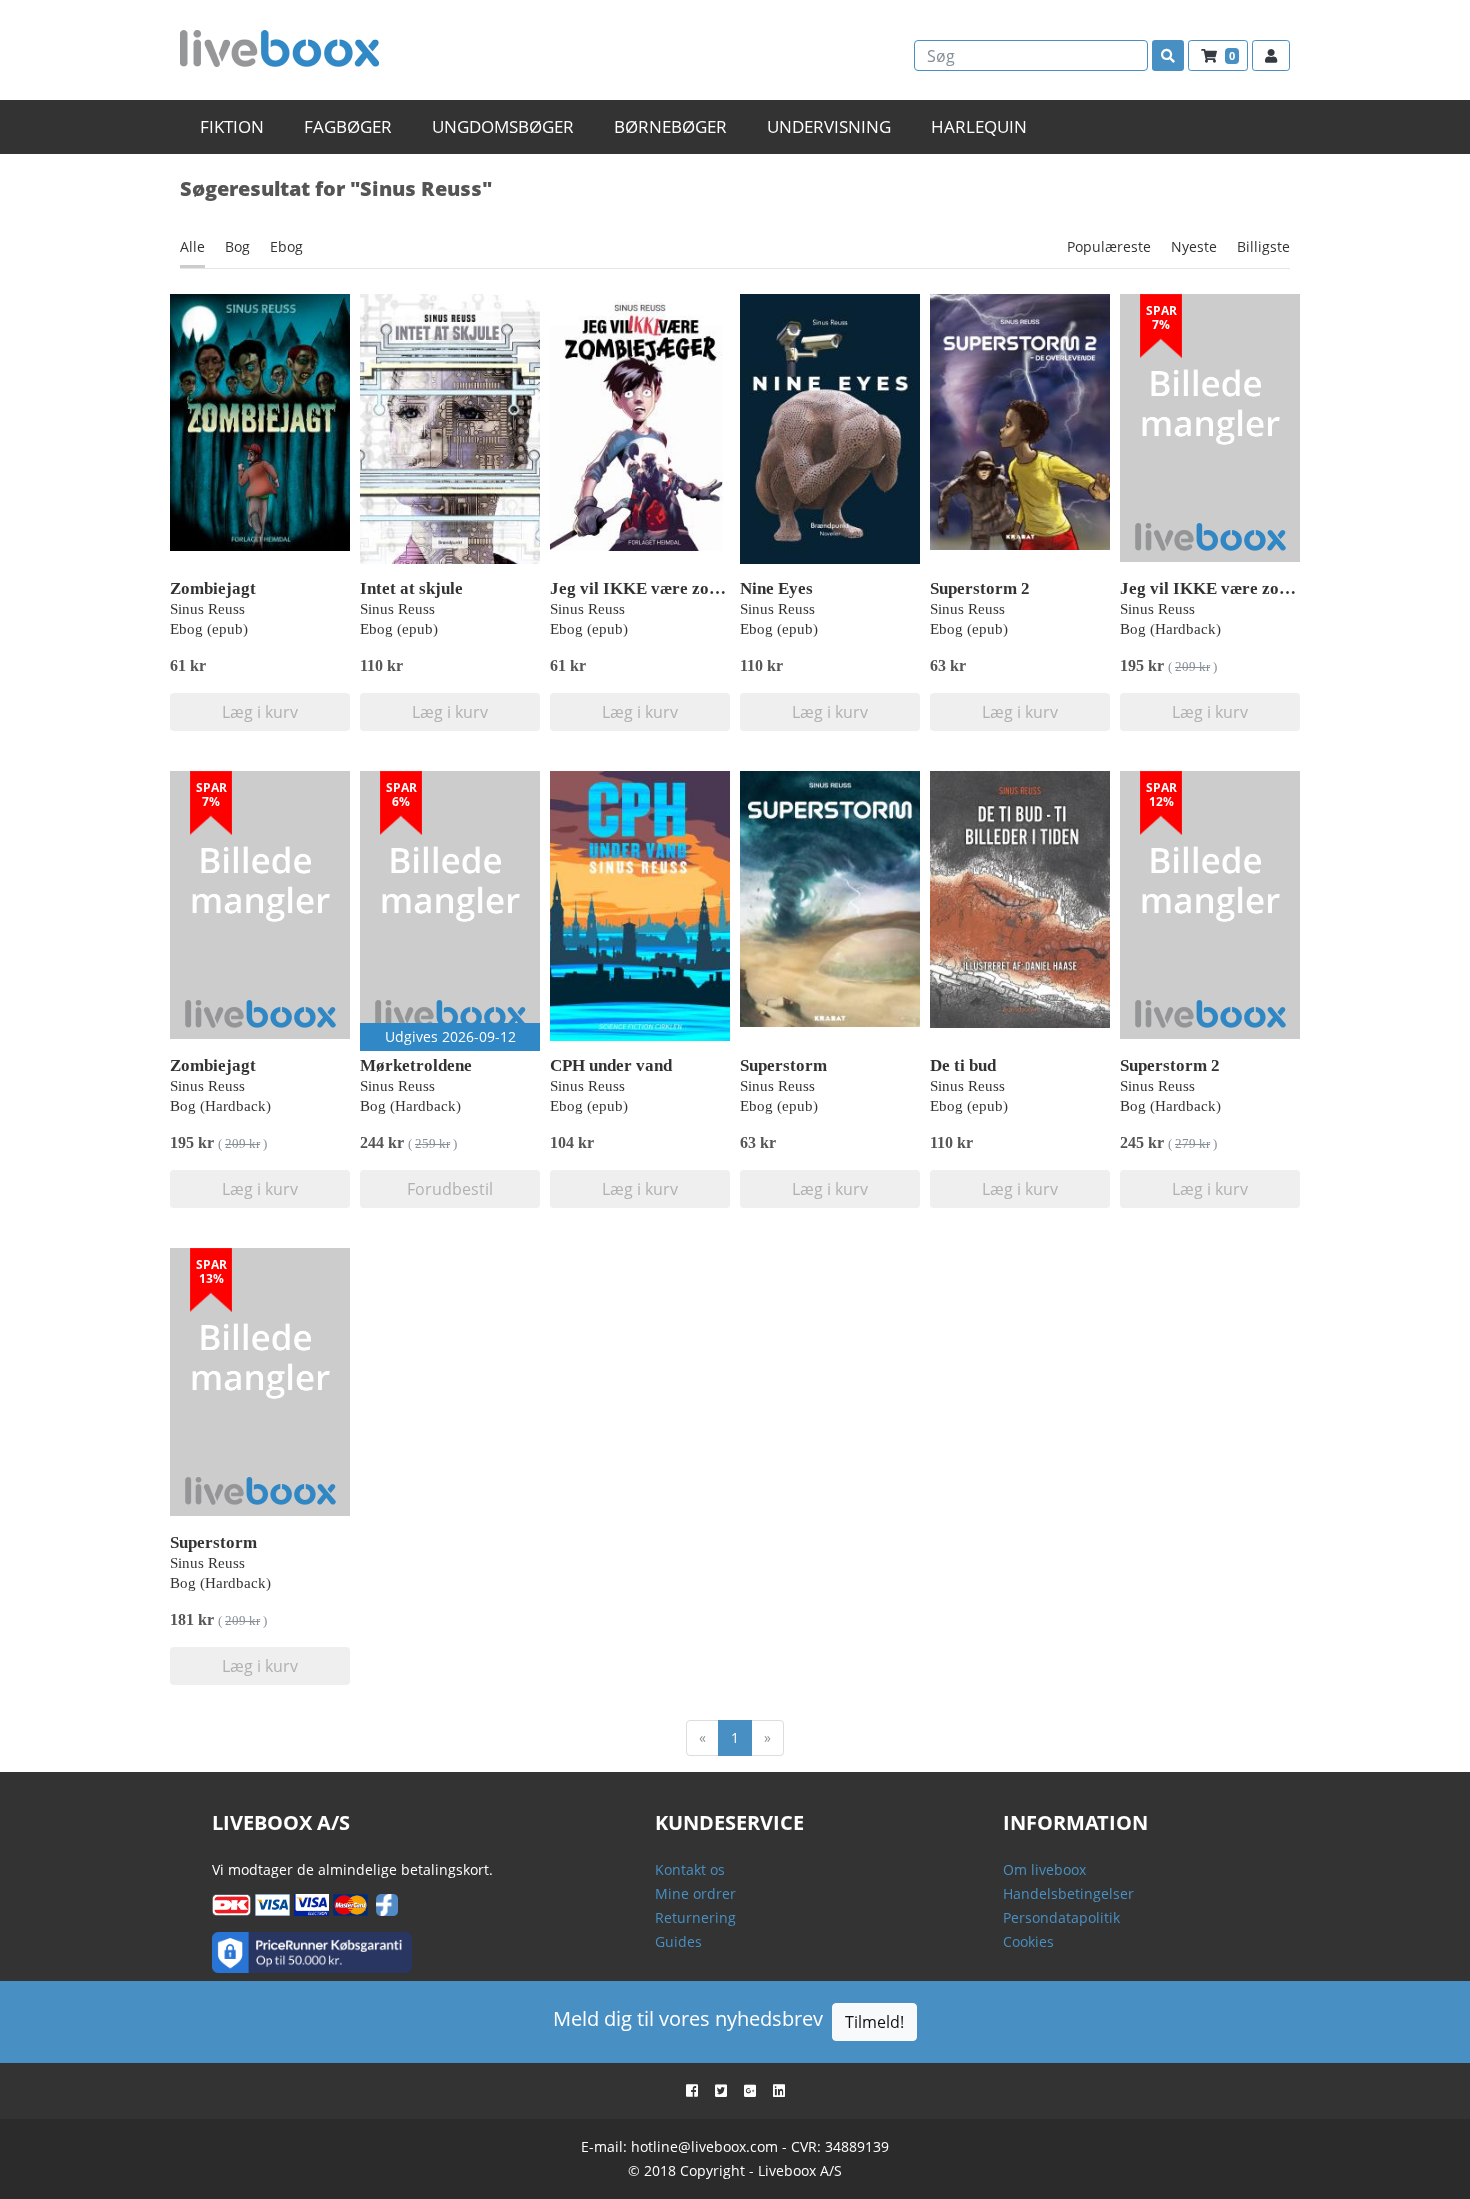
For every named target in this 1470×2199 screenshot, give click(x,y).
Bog (237, 246)
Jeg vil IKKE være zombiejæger (669, 588)
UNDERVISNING (829, 126)
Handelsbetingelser (1068, 1893)
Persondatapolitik (1061, 1917)
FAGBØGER (348, 126)
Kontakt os (690, 1869)
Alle (192, 246)
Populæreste (1109, 246)
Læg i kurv (260, 712)
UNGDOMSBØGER (503, 126)
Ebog (286, 246)
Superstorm (783, 1065)
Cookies (1028, 1941)
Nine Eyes (776, 588)
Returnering (695, 1917)
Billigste (1263, 246)
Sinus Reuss (207, 609)
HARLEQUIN (979, 126)
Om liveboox (1044, 1869)
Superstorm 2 (980, 588)
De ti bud (963, 1065)
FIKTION (232, 126)
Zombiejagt (213, 588)
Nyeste (1194, 246)
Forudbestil (450, 1189)
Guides (678, 1941)
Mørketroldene (416, 1065)
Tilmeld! (874, 2022)
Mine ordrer (695, 1893)
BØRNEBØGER (670, 126)
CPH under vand (611, 1065)
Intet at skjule (411, 588)
